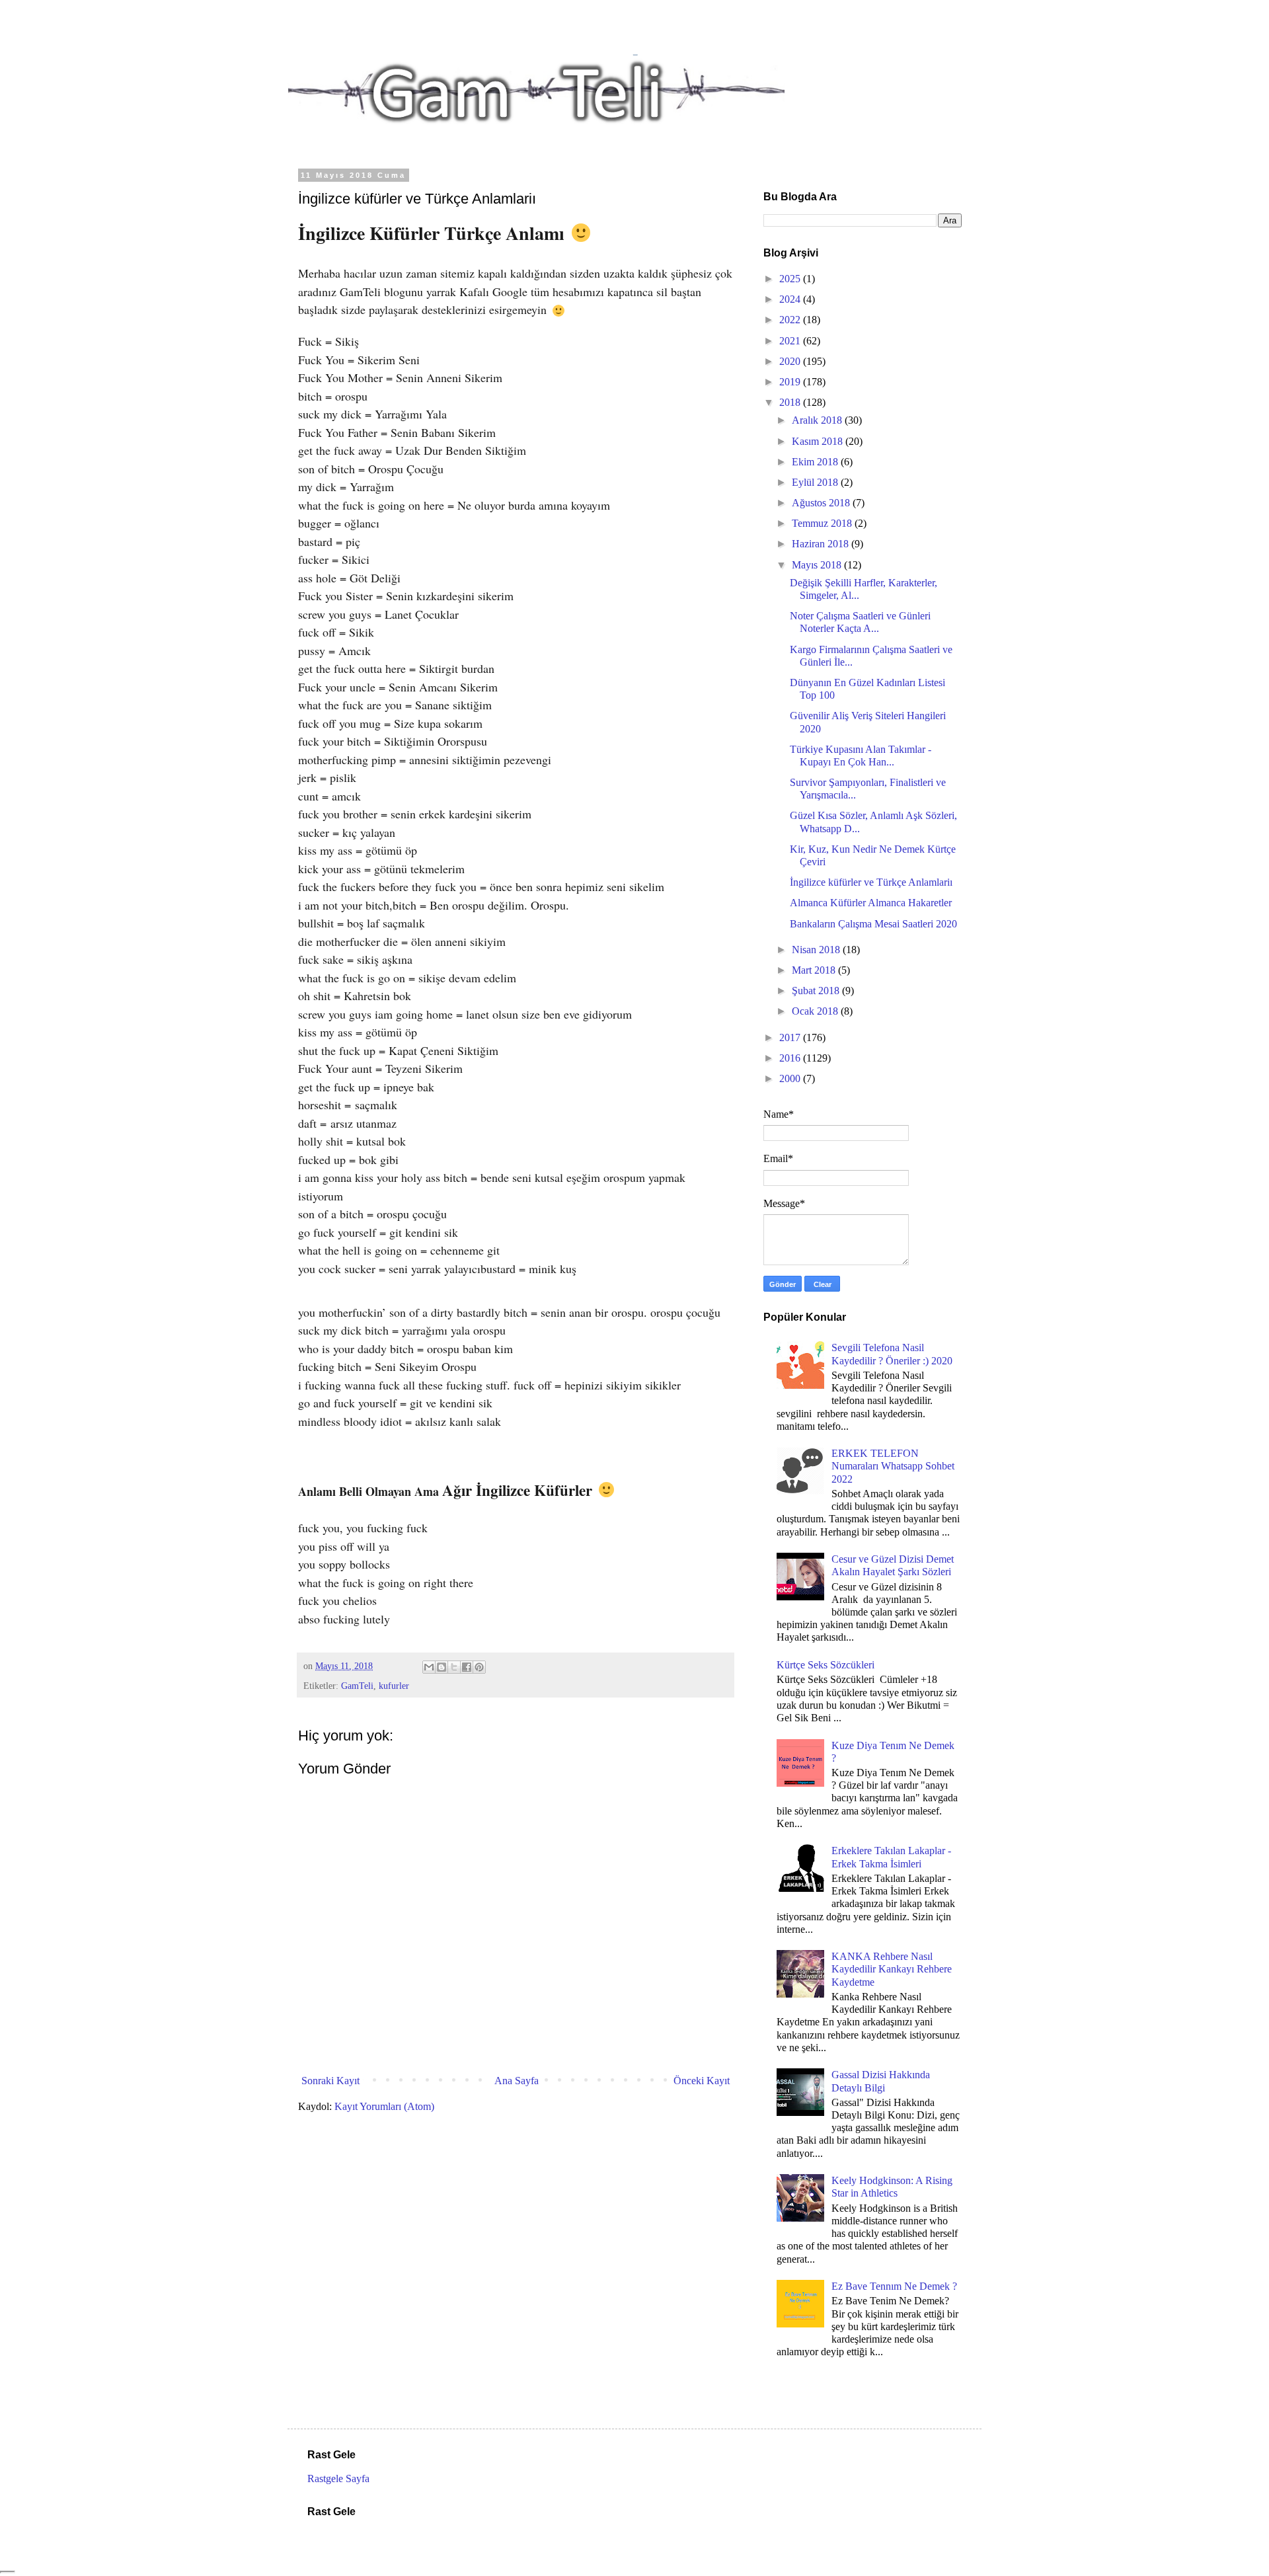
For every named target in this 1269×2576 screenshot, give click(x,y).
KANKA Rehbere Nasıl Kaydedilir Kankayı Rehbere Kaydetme (892, 1969)
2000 (791, 1078)
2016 (791, 1058)
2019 (791, 382)
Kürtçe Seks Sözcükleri (826, 1665)
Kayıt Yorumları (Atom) (384, 2106)
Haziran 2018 (822, 544)
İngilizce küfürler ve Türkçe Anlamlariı (871, 882)
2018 (791, 402)
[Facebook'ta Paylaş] (467, 1667)
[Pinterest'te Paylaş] (479, 1667)
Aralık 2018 (818, 420)
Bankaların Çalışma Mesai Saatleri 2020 (873, 924)
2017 (791, 1037)
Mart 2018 (815, 970)
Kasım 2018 (819, 441)
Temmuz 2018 (823, 523)
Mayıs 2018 (818, 565)
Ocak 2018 (816, 1011)
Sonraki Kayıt (330, 2081)
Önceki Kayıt (702, 2081)
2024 (791, 299)
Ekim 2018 (816, 462)
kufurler (394, 1686)
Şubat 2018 (817, 991)
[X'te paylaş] (454, 1667)
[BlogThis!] (442, 1667)
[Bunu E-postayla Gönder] (429, 1667)
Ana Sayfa (517, 2081)
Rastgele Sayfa (338, 2478)
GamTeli (357, 1686)
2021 (791, 341)
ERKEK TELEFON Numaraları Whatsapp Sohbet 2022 (893, 1466)
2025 (791, 279)
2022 (791, 320)
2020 (791, 361)
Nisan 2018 (817, 950)
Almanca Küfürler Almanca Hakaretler (871, 903)
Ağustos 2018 (822, 503)
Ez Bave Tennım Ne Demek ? (894, 2286)
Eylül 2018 (816, 482)
